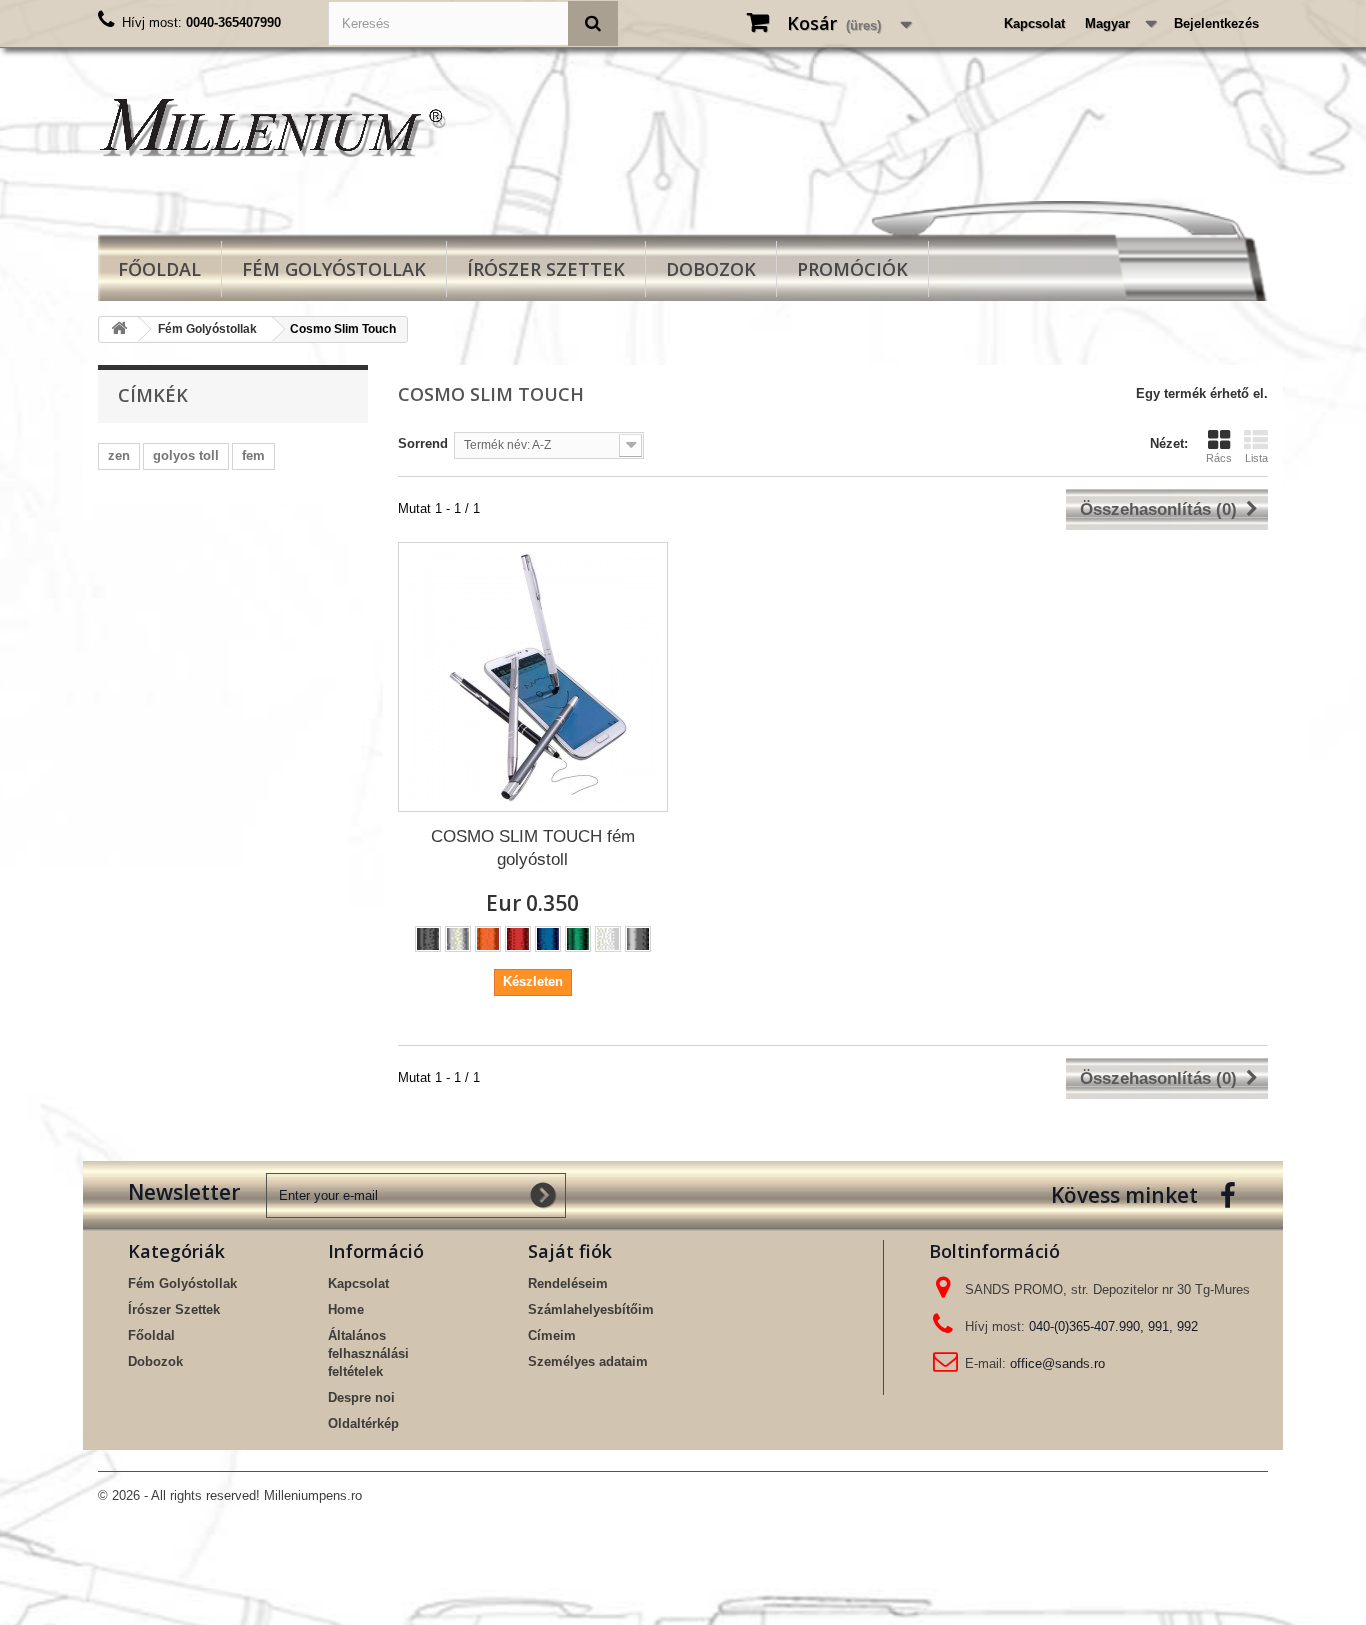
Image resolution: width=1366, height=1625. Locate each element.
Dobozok (711, 269)
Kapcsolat (1034, 23)
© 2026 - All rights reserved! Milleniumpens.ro (230, 1495)
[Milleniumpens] (283, 126)
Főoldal (159, 269)
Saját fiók (570, 1251)
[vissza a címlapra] (119, 329)
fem (253, 455)
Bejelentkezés (1216, 23)
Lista (1256, 458)
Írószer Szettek (546, 269)
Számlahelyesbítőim (591, 1309)
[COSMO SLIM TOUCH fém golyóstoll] (533, 677)
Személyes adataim (588, 1361)
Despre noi (361, 1397)
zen (119, 455)
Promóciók (852, 269)
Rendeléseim (568, 1283)
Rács (1219, 458)
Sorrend (423, 443)
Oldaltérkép (363, 1423)
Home (346, 1309)
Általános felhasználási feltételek (368, 1353)
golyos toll (186, 455)
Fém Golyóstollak (334, 269)
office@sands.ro (1057, 1363)
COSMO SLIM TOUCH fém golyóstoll (533, 848)
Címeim (552, 1335)
